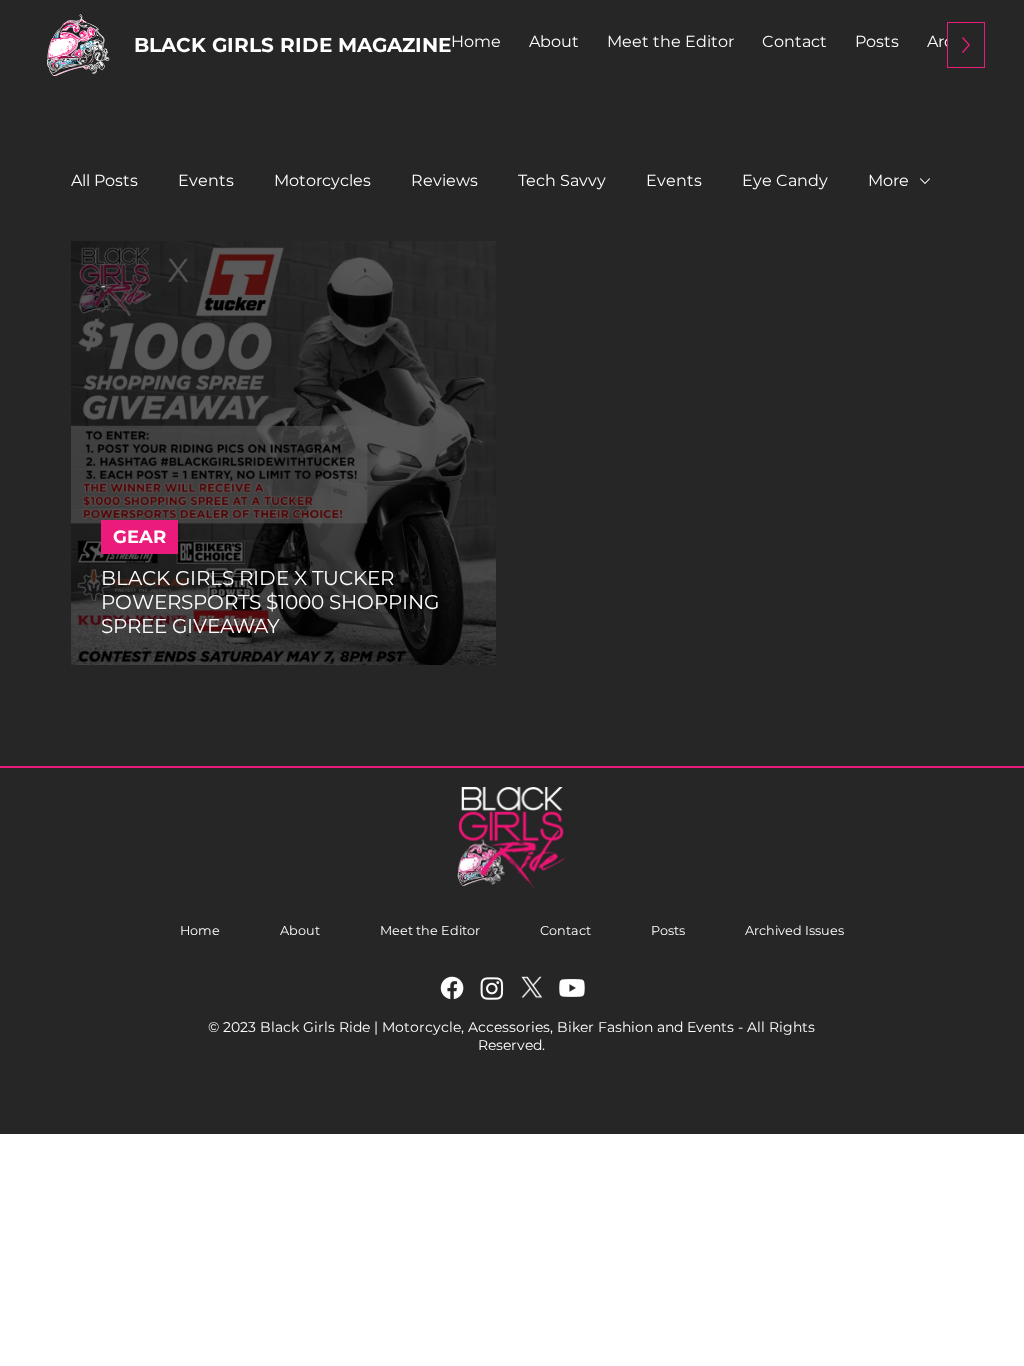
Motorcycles (322, 180)
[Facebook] (452, 988)
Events (206, 180)
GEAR (139, 537)
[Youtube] (572, 988)
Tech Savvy (562, 180)
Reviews (444, 180)
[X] (532, 988)
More (888, 180)
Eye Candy (785, 180)
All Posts (104, 180)
